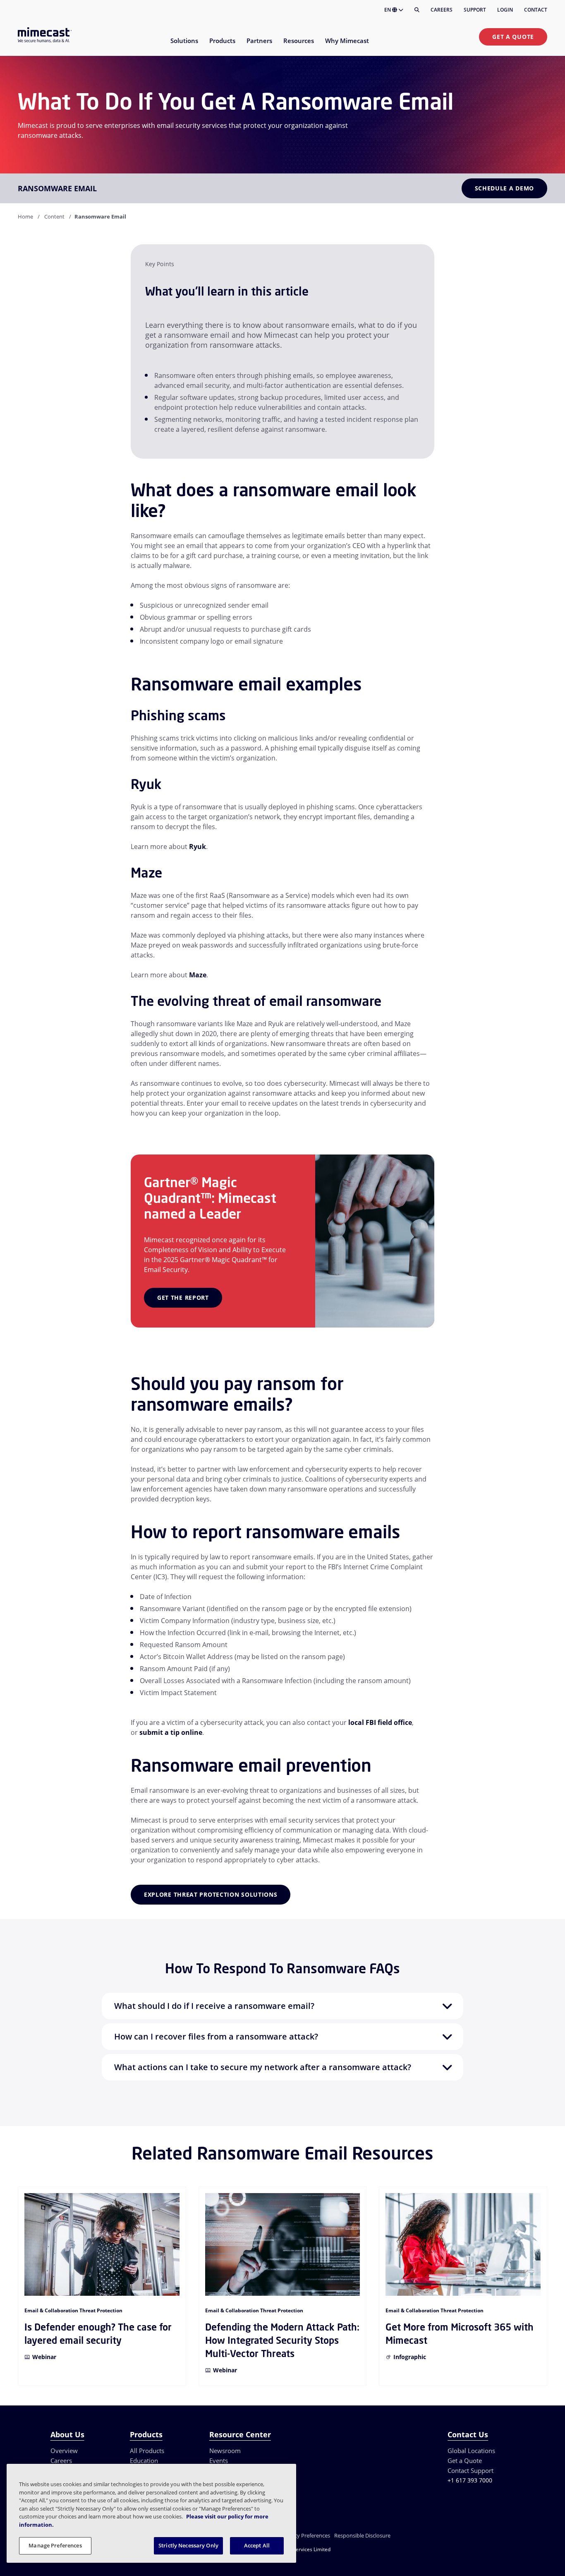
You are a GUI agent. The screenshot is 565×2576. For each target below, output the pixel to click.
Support (475, 10)
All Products (147, 2451)
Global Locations (471, 2451)
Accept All (257, 2545)
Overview (64, 2451)
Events (219, 2461)
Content (54, 216)
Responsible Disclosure (362, 2535)
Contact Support (470, 2470)
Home (25, 216)
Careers (442, 10)
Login (505, 10)
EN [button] (388, 10)
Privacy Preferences (306, 2535)
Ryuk (198, 847)
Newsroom (225, 2451)
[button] (282, 2006)
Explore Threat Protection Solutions (211, 1894)
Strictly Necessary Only (188, 2545)
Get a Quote (513, 37)
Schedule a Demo (505, 188)
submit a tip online (171, 1732)
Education (144, 2461)
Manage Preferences (55, 2545)
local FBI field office (380, 1722)
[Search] (417, 10)
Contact (536, 10)
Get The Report (183, 1298)
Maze (198, 975)
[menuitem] (184, 46)
